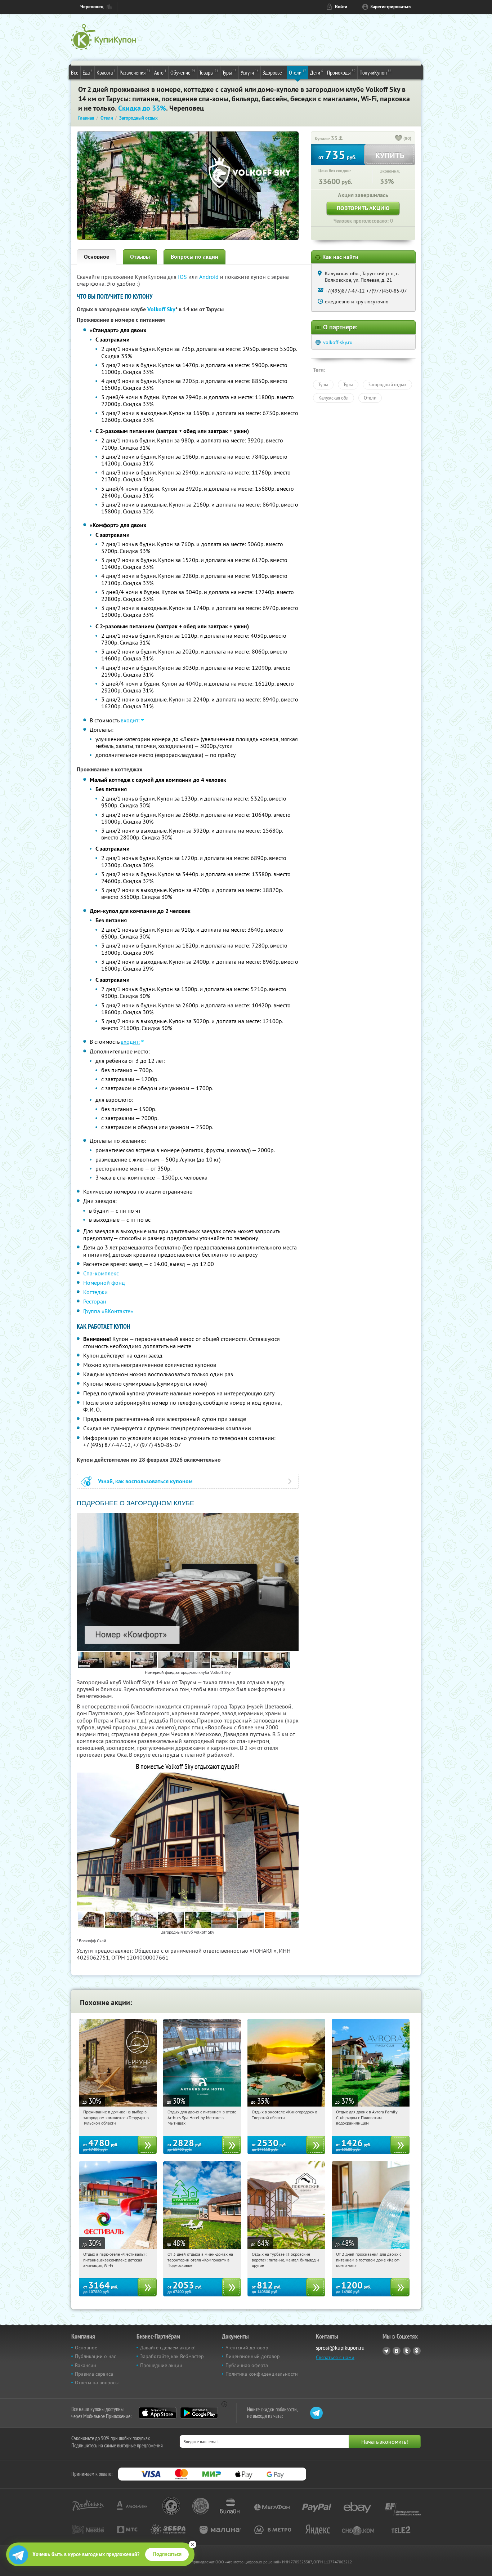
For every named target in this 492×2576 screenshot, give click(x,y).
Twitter (407, 2351)
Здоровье (274, 72)
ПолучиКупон (375, 72)
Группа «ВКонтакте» (108, 1311)
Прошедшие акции (161, 2365)
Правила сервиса (94, 2374)
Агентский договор (247, 2348)
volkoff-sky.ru (338, 342)
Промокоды (341, 72)
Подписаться (167, 2554)
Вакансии (86, 2365)
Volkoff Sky (161, 309)
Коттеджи (95, 1292)
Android (210, 277)
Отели (298, 72)
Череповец (92, 7)
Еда (88, 72)
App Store (158, 2413)
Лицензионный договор (253, 2356)
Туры (229, 72)
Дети (317, 72)
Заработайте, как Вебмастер (172, 2356)
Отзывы (140, 257)
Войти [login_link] (341, 7)
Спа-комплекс (101, 1273)
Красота (106, 72)
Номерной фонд (104, 1283)
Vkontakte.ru (397, 2351)
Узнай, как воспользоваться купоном (145, 1481)
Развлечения (135, 72)
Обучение (183, 72)
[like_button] (399, 139)
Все (75, 72)
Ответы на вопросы (97, 2383)
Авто (160, 72)
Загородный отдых (387, 384)
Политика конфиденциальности (262, 2374)
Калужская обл (334, 398)
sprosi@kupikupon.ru (340, 2348)
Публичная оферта (247, 2365)
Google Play (199, 2413)
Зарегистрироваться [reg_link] (391, 7)
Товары (209, 72)
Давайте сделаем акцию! (168, 2348)
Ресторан (95, 1301)
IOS (183, 277)
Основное (97, 257)
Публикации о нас (95, 2356)
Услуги (250, 72)
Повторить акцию (363, 208)
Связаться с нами (335, 2357)
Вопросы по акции (194, 257)
